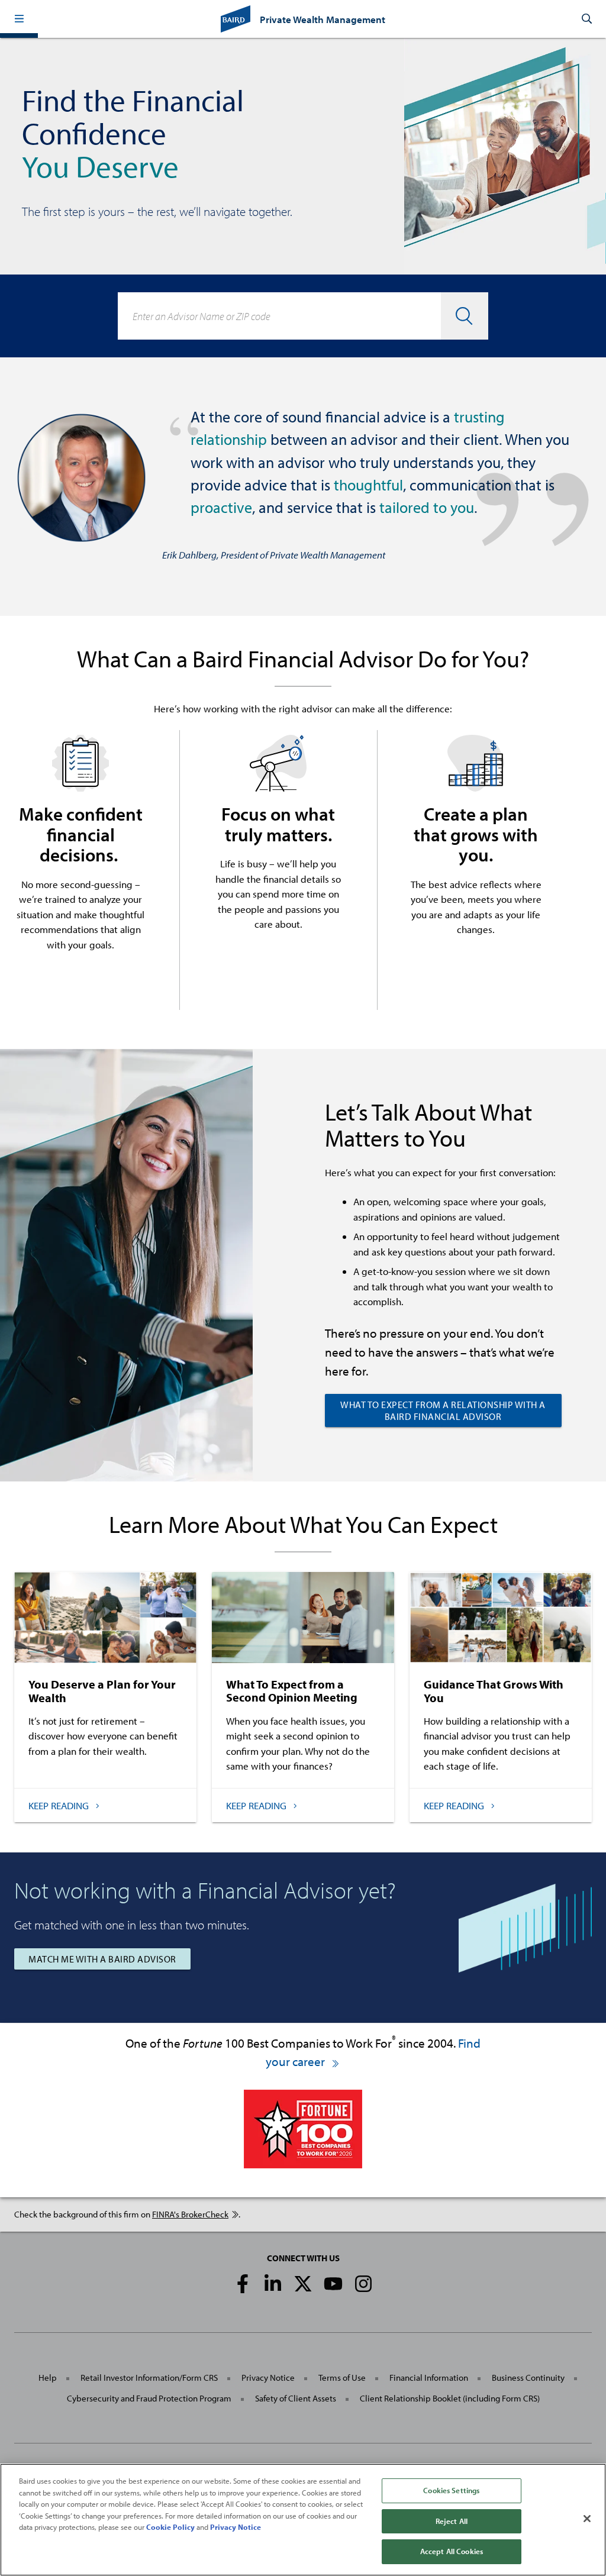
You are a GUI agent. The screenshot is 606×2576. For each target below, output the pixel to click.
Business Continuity (528, 2378)
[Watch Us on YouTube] (333, 2284)
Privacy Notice (268, 2378)
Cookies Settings (451, 2490)
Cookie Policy (170, 2527)
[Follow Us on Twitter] (303, 2284)
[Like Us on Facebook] (243, 2284)
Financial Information (429, 2378)
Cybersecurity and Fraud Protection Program (149, 2398)
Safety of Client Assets (296, 2398)
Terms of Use (342, 2378)
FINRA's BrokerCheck (190, 2214)
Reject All (452, 2521)
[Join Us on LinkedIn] (273, 2284)
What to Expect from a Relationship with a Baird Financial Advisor (443, 1410)
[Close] (587, 2519)
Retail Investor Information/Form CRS (149, 2378)
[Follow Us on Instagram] (363, 2284)
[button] (19, 19)
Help (48, 2378)
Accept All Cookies (452, 2551)
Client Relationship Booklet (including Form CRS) (450, 2398)
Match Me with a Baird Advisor (102, 1959)
